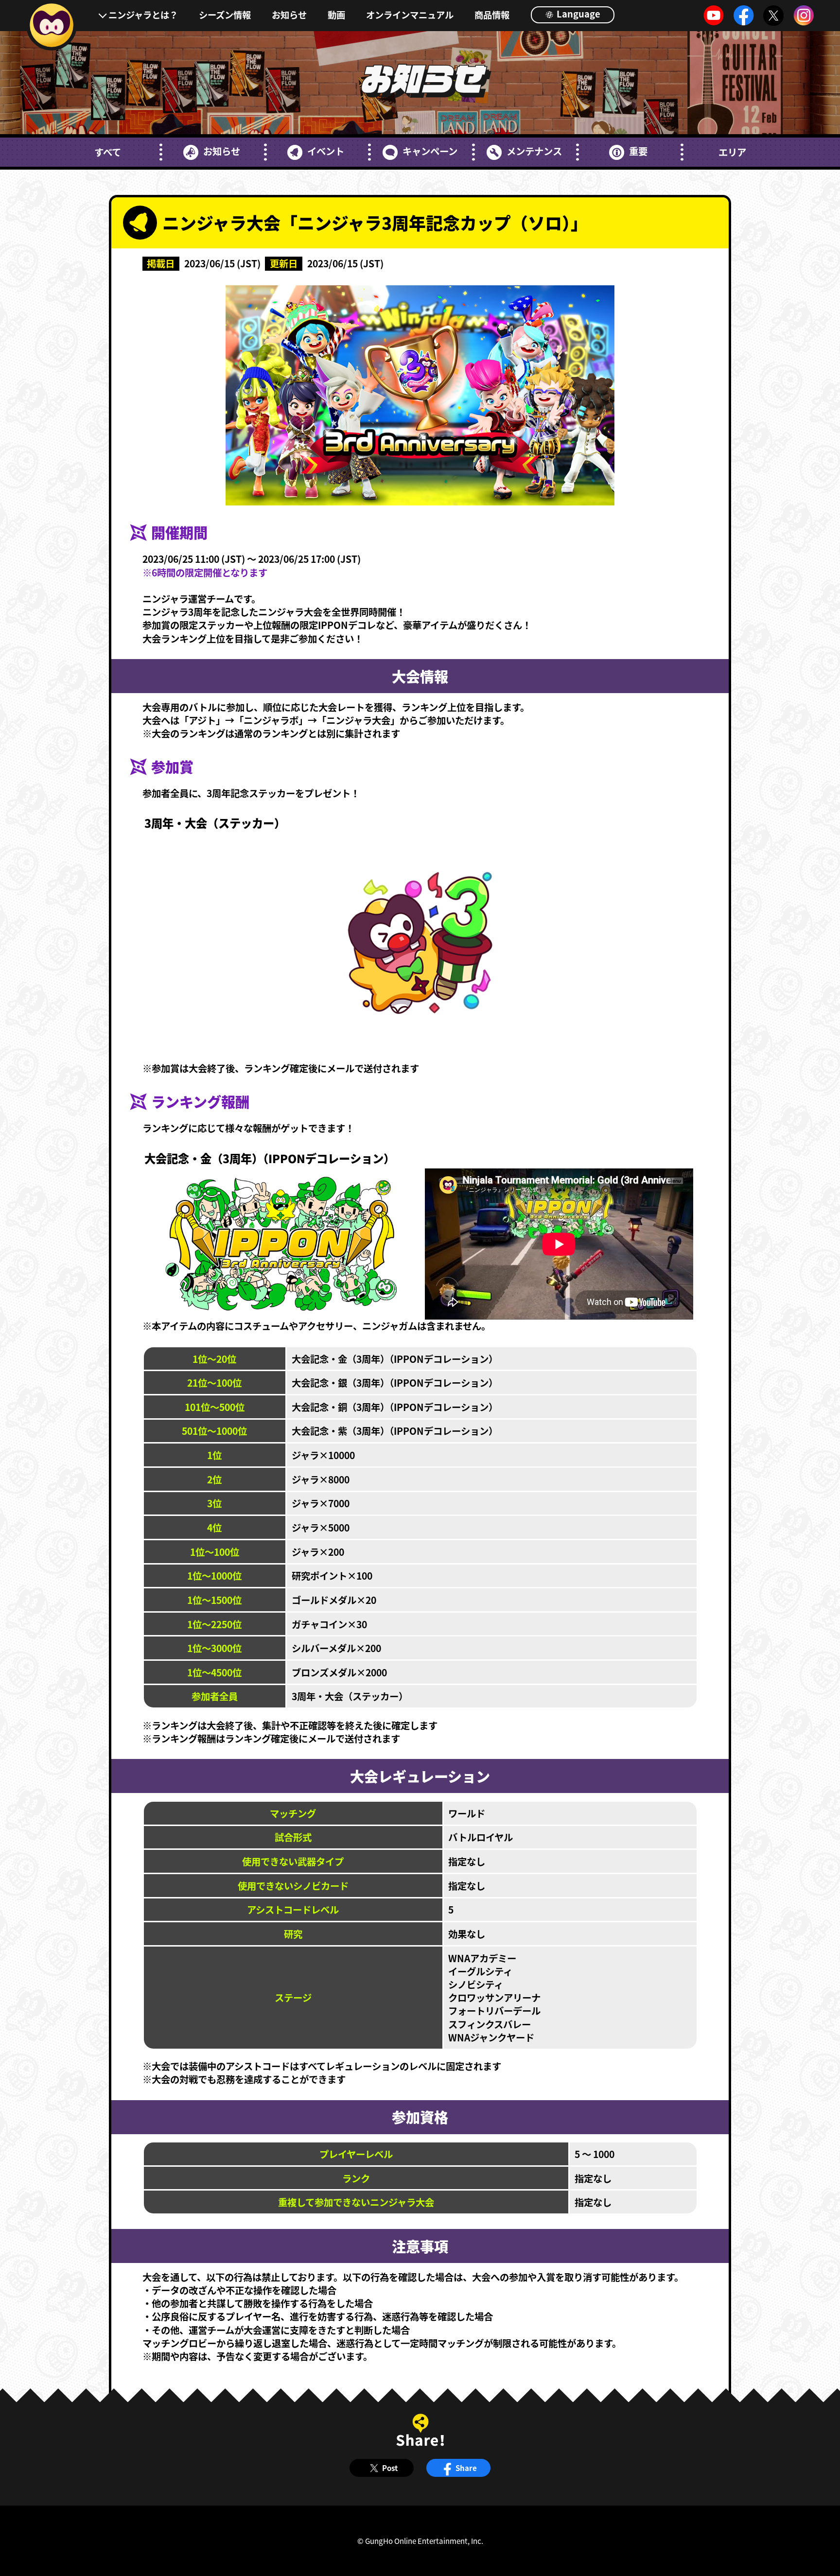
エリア (732, 152)
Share (466, 2468)
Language (577, 14)
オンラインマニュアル (410, 15)
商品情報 (492, 15)
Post (390, 2468)
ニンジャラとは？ (143, 15)
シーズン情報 (225, 15)
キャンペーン (430, 151)
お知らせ (289, 15)
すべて (108, 152)
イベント (326, 151)
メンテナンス (534, 151)
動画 (336, 15)
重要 (638, 151)
